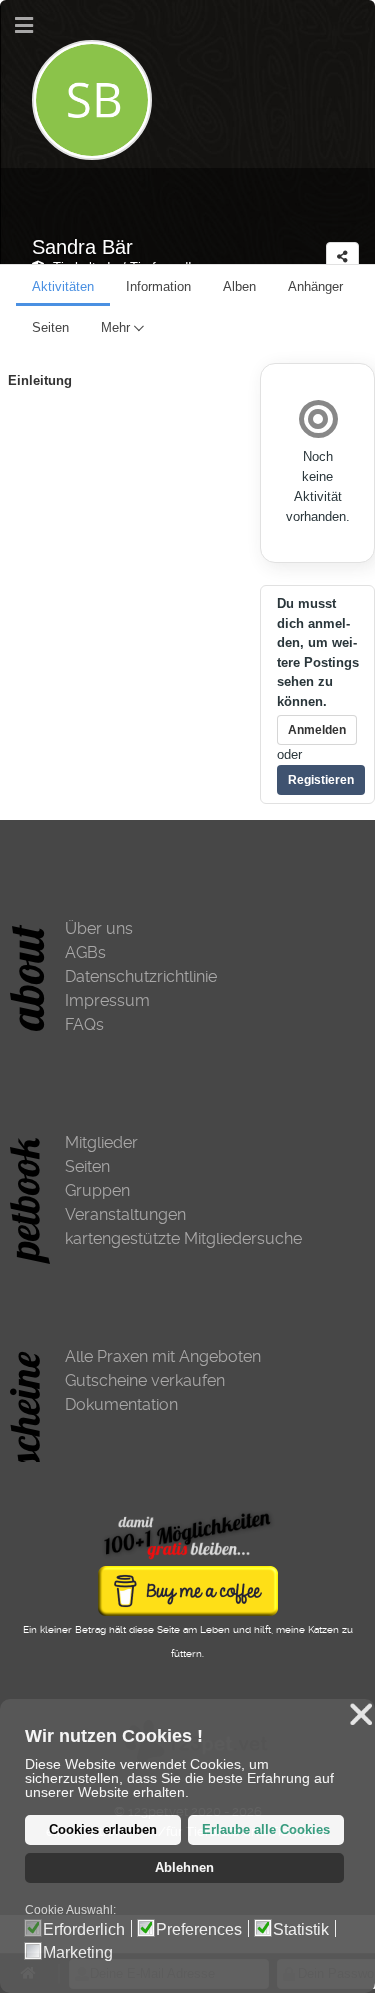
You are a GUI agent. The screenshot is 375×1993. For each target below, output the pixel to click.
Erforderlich (84, 1930)
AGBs (85, 952)
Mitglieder (101, 1142)
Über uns (99, 928)
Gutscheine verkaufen (145, 1380)
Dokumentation (121, 1404)
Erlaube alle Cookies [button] (266, 1830)
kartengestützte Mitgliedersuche (183, 1238)
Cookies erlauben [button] (103, 1830)
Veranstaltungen (125, 1214)
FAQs (84, 1024)
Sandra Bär (82, 247)
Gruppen (97, 1190)
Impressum (107, 1000)
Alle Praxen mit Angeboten (163, 1356)
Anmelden (317, 730)
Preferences (199, 1930)
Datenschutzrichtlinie (141, 976)
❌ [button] (361, 1714)
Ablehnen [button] (184, 1868)
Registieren (321, 780)
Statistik (301, 1930)
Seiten (87, 1166)
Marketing (78, 1953)
